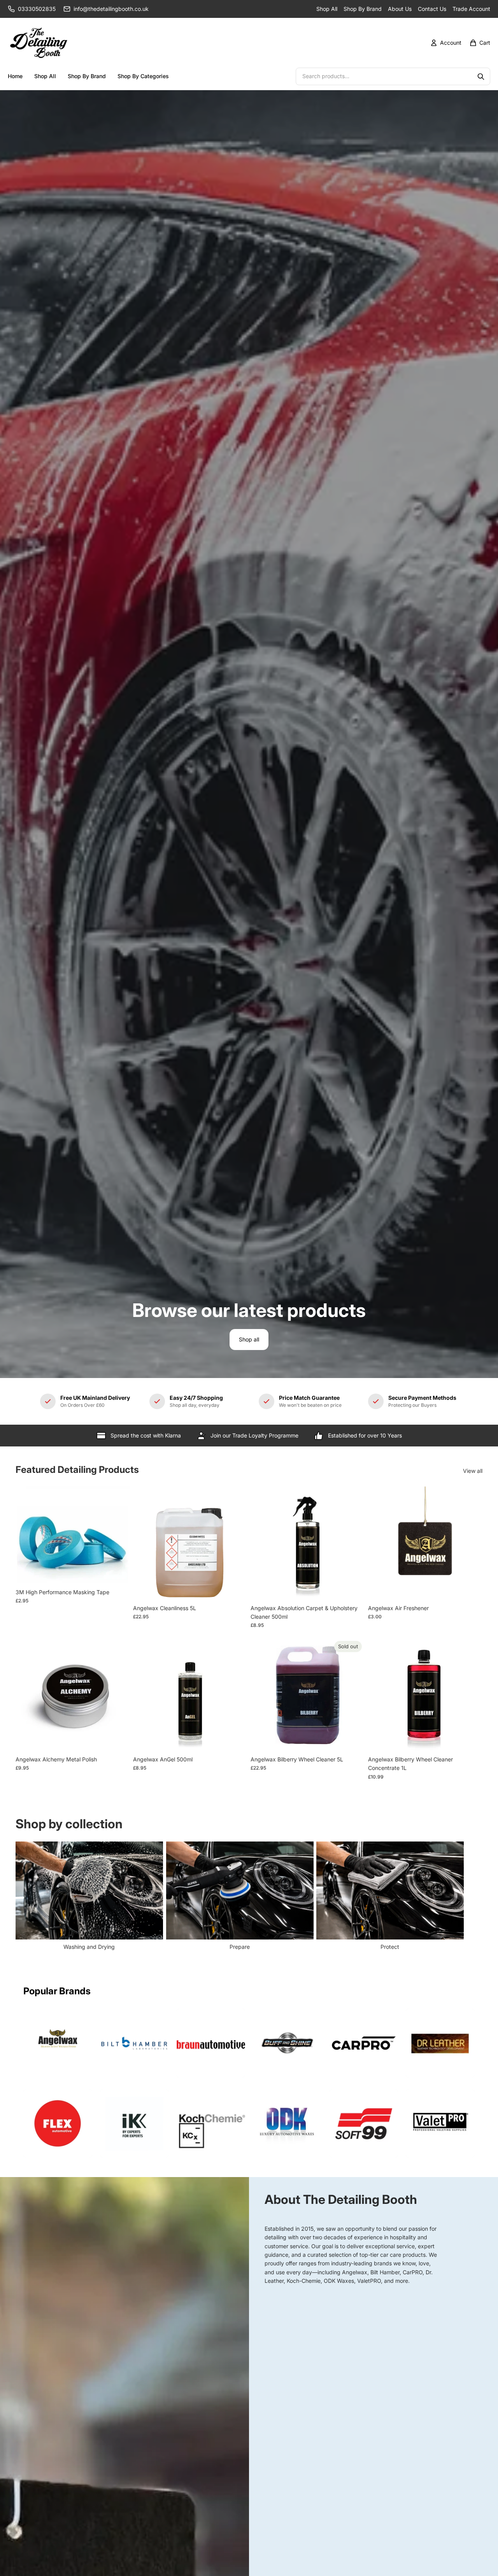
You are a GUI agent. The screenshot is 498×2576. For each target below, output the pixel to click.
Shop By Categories (143, 76)
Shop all (249, 1339)
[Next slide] (474, 1897)
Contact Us (432, 9)
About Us (400, 9)
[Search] (481, 77)
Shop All (327, 9)
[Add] (118, 1573)
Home (15, 76)
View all (473, 1471)
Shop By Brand (363, 9)
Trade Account (471, 9)
